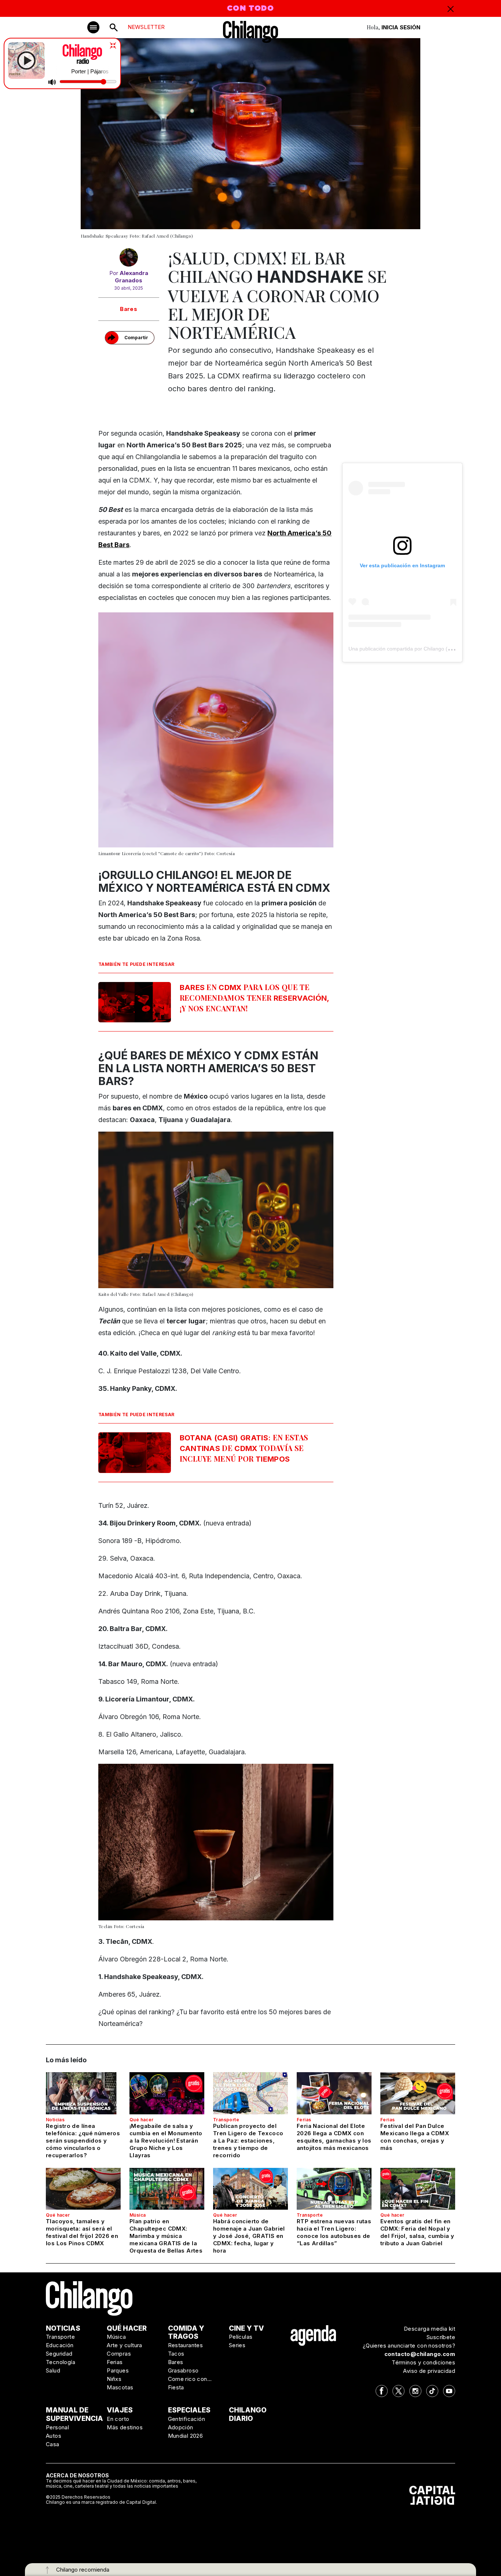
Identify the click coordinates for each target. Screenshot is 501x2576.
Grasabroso (183, 2370)
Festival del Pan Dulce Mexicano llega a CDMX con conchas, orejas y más (415, 2137)
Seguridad (59, 2354)
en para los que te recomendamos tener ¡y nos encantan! (255, 998)
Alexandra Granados (131, 277)
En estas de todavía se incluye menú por (244, 1448)
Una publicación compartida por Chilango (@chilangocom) (416, 649)
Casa (53, 2444)
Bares (129, 309)
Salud (53, 2370)
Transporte (226, 2120)
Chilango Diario (248, 2414)
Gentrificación (187, 2419)
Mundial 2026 (186, 2436)
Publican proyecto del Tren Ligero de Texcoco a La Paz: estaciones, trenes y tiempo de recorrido (248, 2141)
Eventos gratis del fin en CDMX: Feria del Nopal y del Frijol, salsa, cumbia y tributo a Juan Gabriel (417, 2232)
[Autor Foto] (129, 259)
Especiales (189, 2410)
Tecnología (61, 2362)
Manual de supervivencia (74, 2414)
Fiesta (176, 2387)
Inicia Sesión (401, 27)
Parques (118, 2370)
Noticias (55, 2120)
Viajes (120, 2410)
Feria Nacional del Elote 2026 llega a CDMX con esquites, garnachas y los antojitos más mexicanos (334, 2137)
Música (138, 2215)
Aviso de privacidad (429, 2371)
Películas (241, 2337)
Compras (119, 2354)
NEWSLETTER (146, 27)
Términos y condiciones (423, 2362)
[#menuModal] (93, 27)
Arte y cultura (125, 2345)
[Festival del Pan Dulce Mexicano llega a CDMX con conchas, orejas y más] (418, 2093)
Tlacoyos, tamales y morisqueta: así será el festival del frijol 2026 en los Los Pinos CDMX (82, 2232)
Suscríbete (441, 2337)
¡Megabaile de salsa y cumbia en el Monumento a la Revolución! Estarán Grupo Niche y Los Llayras (166, 2141)
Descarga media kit (429, 2329)
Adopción (181, 2427)
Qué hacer (142, 2120)
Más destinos (125, 2427)
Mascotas (120, 2387)
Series (237, 2345)
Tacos (176, 2354)
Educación (60, 2345)
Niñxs (114, 2379)
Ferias (304, 2120)
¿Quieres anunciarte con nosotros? (409, 2346)
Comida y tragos (186, 2333)
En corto (118, 2419)
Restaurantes (186, 2345)
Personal (57, 2427)
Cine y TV (246, 2328)
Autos (54, 2436)
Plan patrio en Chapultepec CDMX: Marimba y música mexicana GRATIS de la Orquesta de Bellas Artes (166, 2236)
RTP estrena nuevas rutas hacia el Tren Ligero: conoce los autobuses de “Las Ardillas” (334, 2232)
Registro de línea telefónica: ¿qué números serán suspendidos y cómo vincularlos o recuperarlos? (83, 2141)
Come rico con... (190, 2379)
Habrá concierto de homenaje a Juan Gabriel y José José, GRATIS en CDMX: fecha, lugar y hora (249, 2236)
